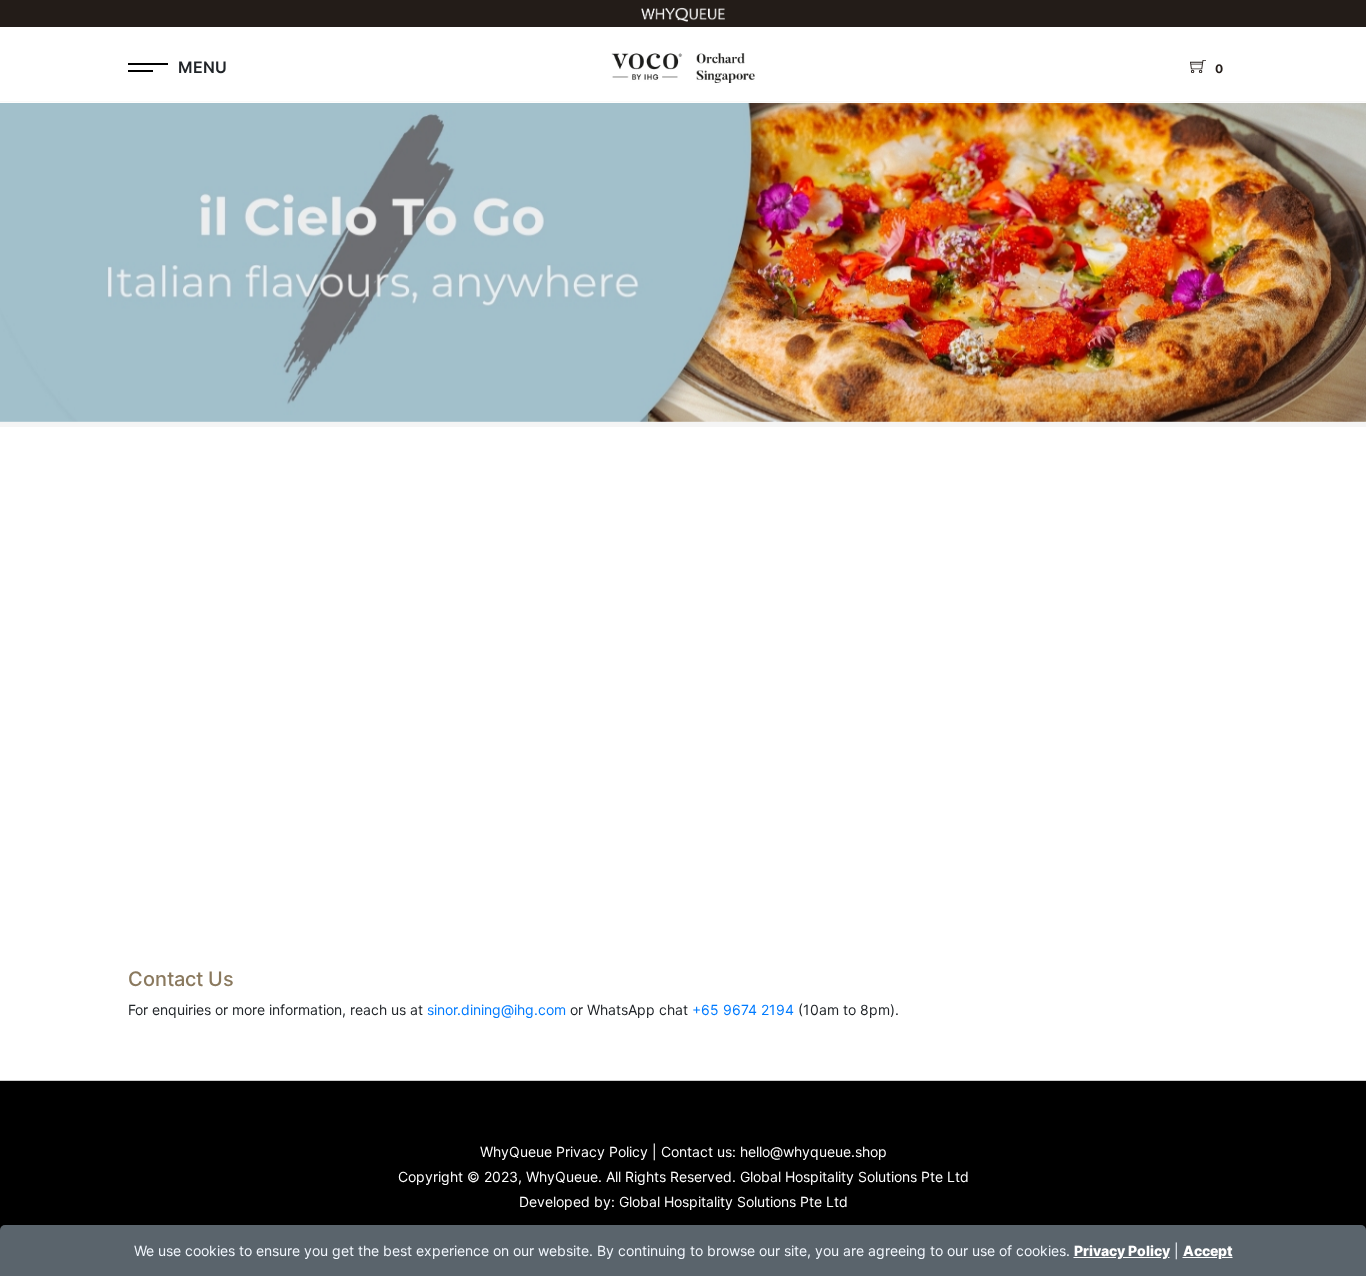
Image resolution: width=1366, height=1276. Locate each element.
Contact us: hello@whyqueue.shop (774, 1151)
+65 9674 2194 (743, 1009)
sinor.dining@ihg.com (496, 1009)
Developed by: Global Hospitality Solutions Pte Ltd (683, 1201)
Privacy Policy (1122, 1250)
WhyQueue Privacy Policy (564, 1151)
